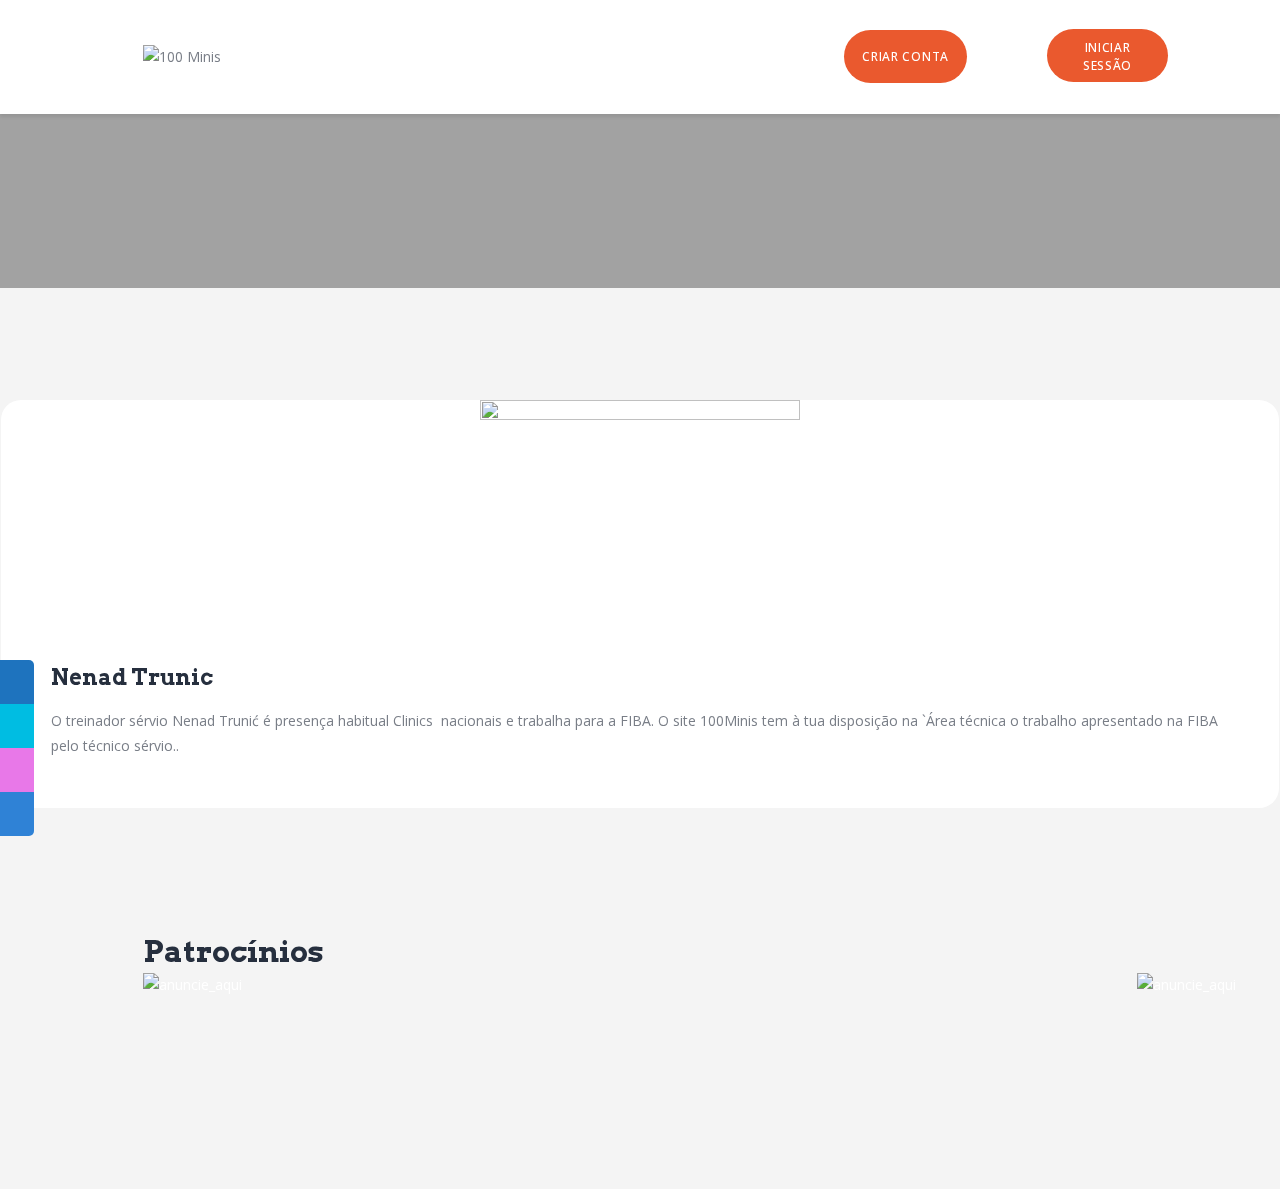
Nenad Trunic (132, 677)
